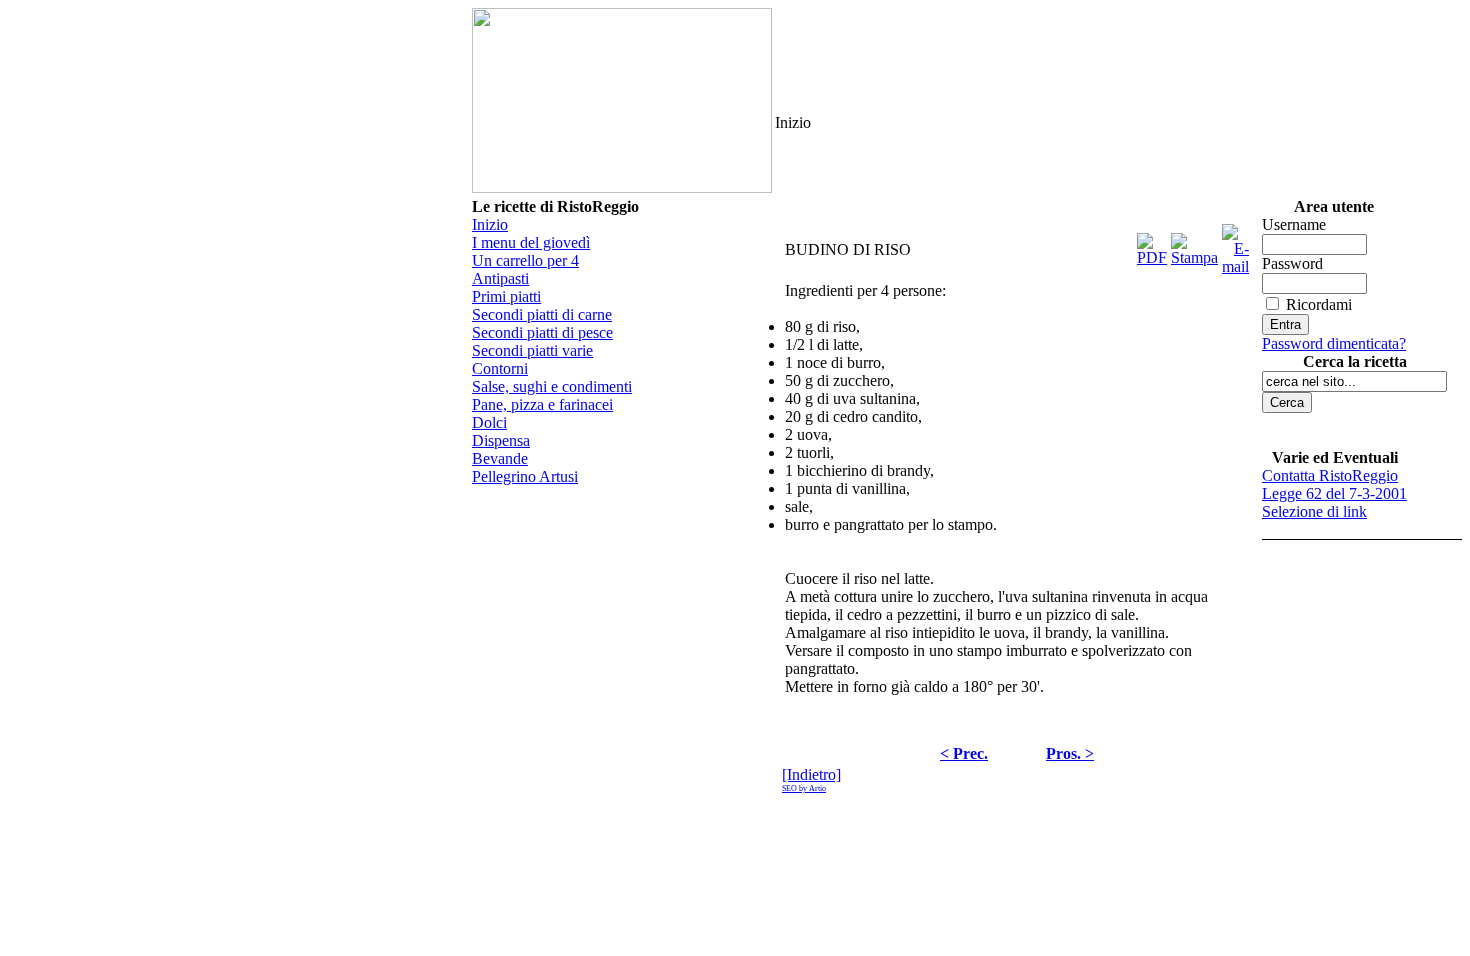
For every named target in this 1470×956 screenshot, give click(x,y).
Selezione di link (1314, 511)
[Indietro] (811, 774)
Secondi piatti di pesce (542, 332)
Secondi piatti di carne (542, 314)
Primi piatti (506, 296)
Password (1292, 263)
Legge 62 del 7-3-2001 (1334, 493)
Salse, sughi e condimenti (552, 386)
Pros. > (1070, 753)
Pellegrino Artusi (525, 476)
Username (1294, 224)
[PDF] (1152, 244)
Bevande (500, 458)
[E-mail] (1235, 244)
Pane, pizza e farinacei (542, 404)
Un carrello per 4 (525, 260)
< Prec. (964, 753)
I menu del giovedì (531, 242)
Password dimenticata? (1334, 343)
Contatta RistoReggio (1330, 475)
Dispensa (501, 440)
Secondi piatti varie (532, 350)
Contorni (500, 368)
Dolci (489, 422)
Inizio (490, 224)
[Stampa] (1194, 244)
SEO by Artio (804, 788)
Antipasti (500, 278)
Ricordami (1319, 304)
